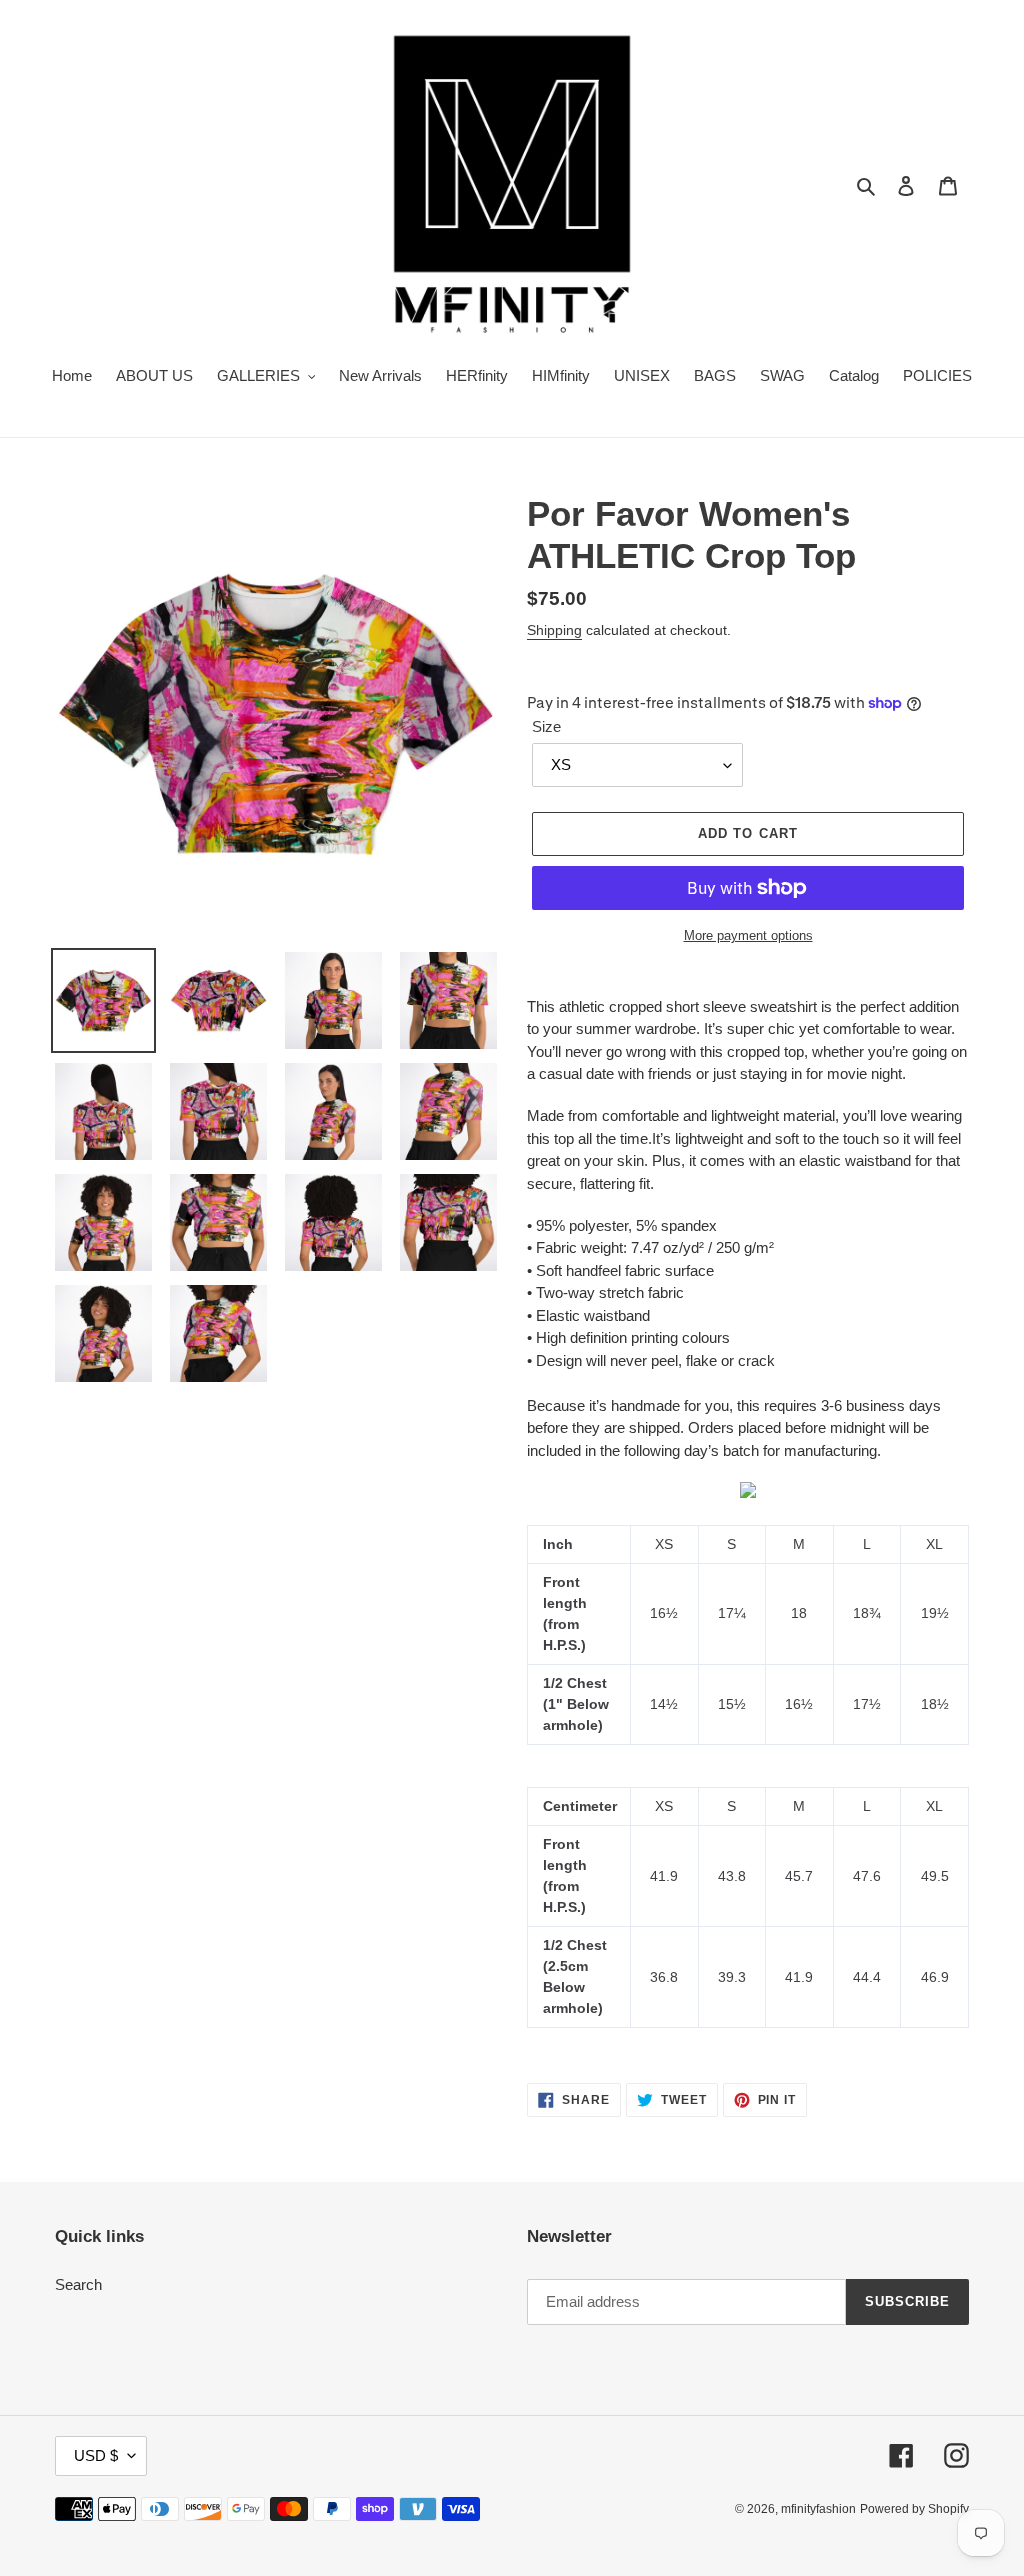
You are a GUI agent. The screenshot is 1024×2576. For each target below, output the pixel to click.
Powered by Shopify (914, 2509)
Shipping (554, 630)
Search (78, 2284)
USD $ (96, 2455)
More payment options (748, 935)
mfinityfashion (818, 2509)
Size (546, 726)
